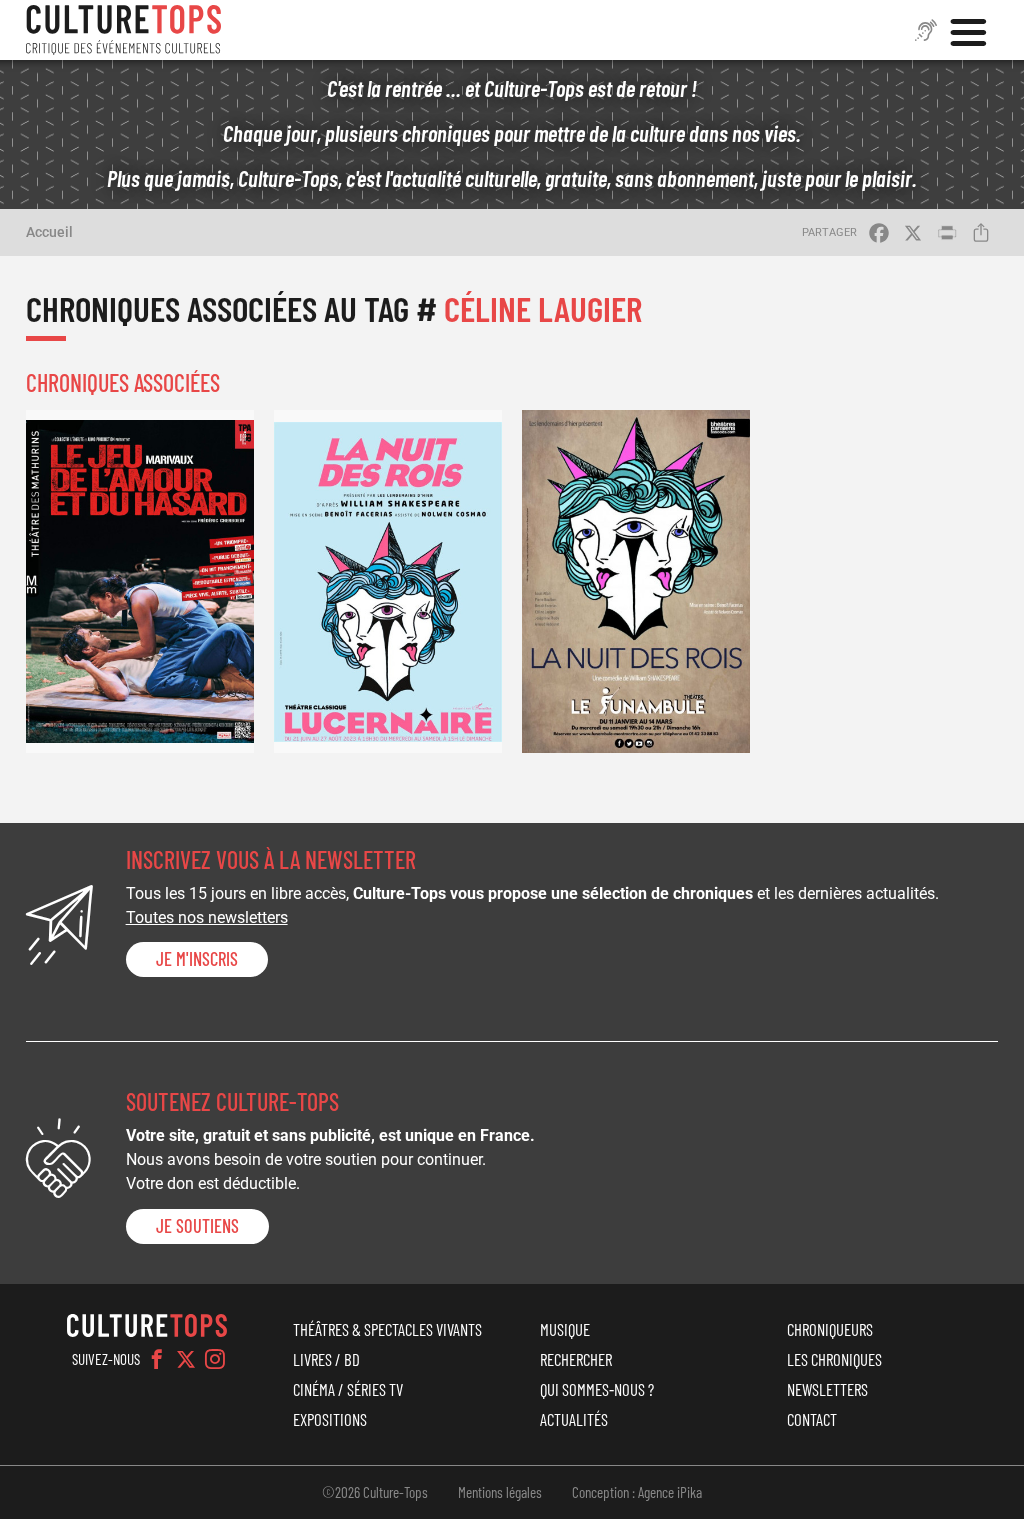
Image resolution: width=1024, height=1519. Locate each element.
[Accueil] (124, 30)
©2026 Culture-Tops (375, 1492)
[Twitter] (186, 1359)
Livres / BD (326, 1359)
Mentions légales (500, 1492)
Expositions (330, 1419)
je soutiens (197, 1226)
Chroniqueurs (830, 1329)
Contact (812, 1419)
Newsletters (827, 1389)
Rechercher (576, 1359)
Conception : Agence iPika (637, 1492)
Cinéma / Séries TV (348, 1389)
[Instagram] (215, 1359)
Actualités (574, 1419)
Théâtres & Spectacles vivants (387, 1329)
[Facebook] (157, 1359)
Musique (565, 1329)
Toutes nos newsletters (207, 917)
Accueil (49, 232)
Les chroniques (834, 1359)
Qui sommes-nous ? (597, 1389)
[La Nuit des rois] (388, 581)
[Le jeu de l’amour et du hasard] (140, 581)
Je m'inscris (197, 959)
